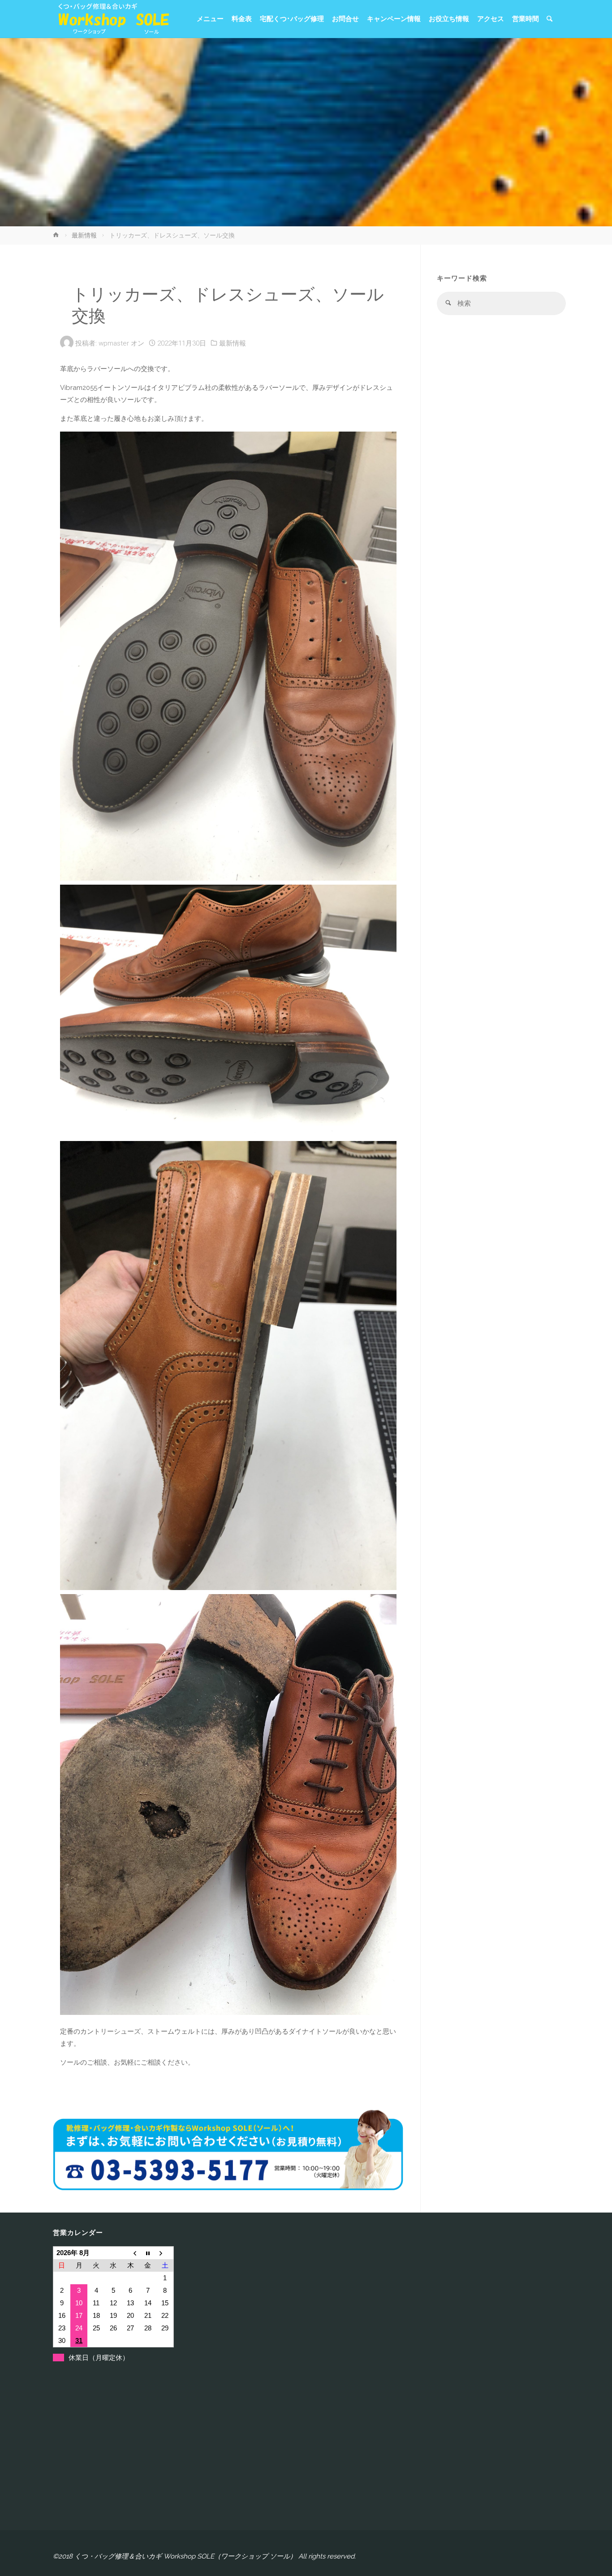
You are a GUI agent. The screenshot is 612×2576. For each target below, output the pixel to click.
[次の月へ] (165, 2253)
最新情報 (84, 235)
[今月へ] (148, 2253)
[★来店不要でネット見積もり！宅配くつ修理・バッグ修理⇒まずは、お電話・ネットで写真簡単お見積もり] (111, 19)
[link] (550, 19)
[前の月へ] (130, 2253)
